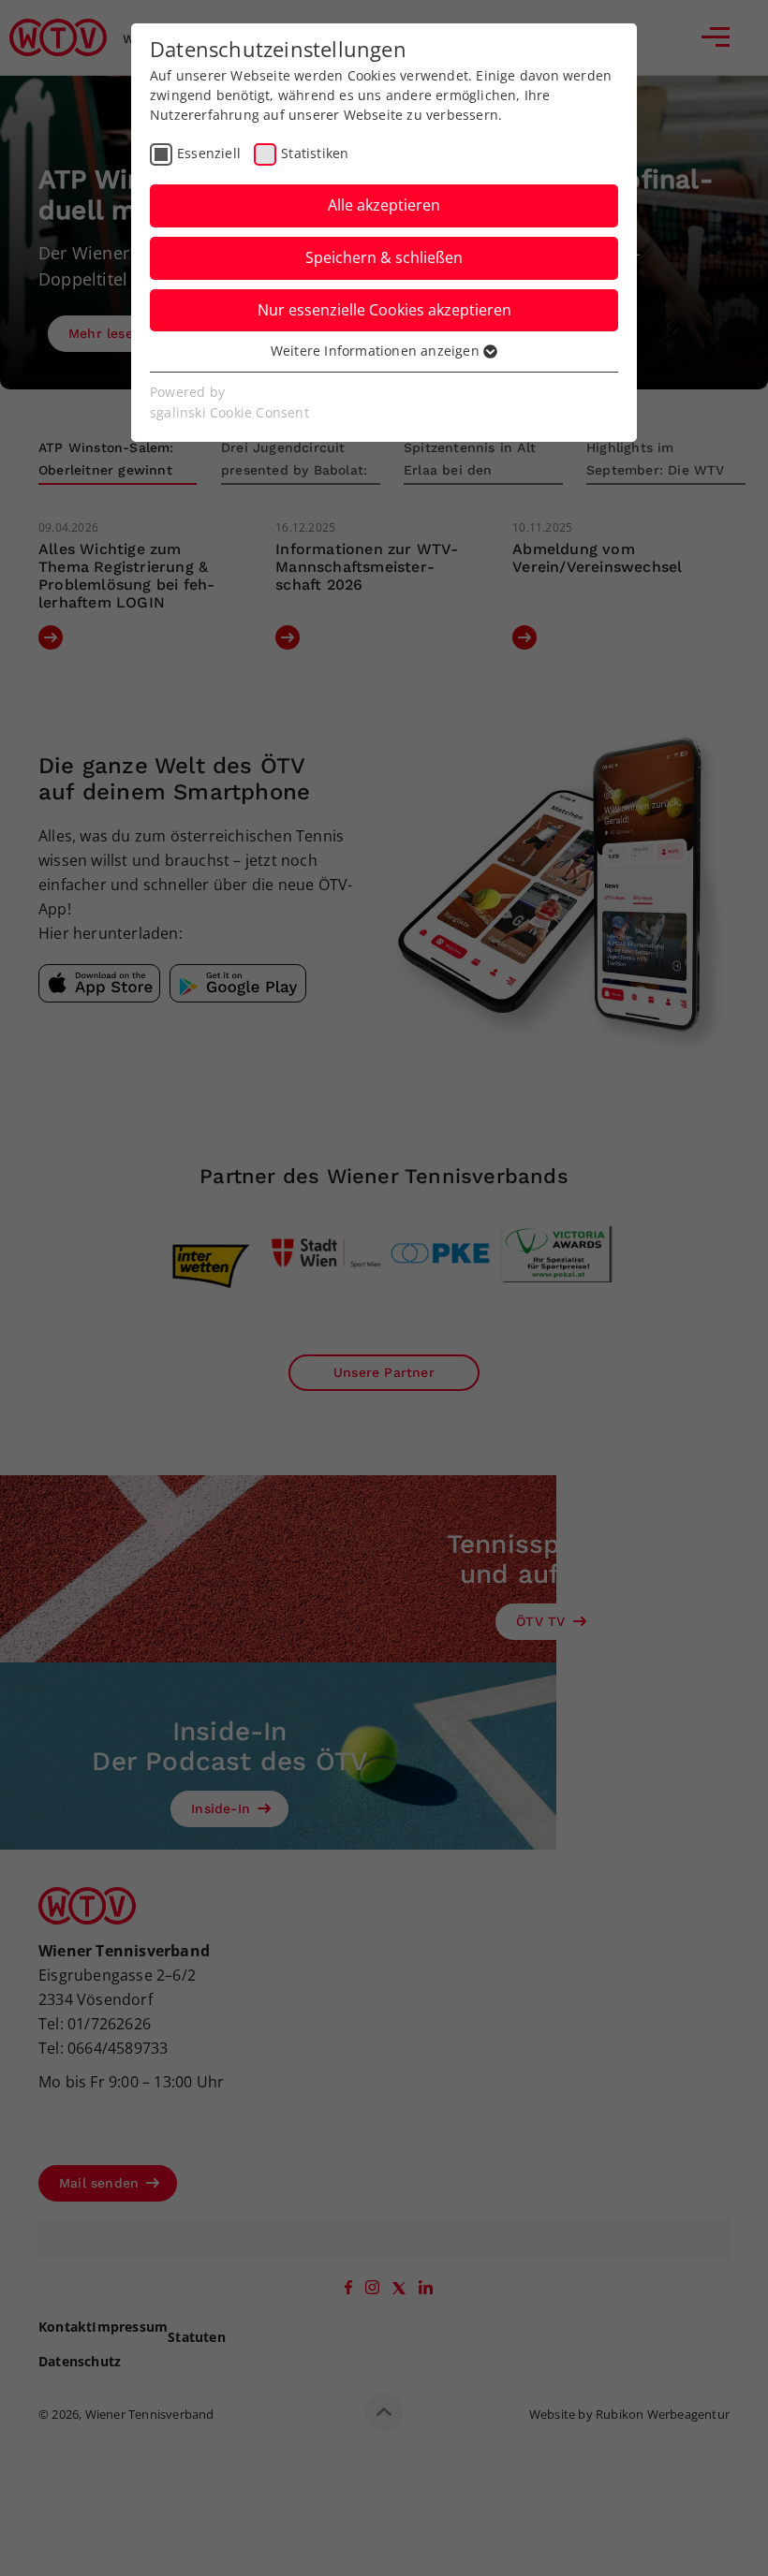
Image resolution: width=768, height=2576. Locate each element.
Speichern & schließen (384, 257)
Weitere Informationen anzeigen (377, 351)
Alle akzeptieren (384, 205)
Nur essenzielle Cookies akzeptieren (384, 310)
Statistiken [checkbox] (315, 153)
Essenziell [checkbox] (209, 153)
